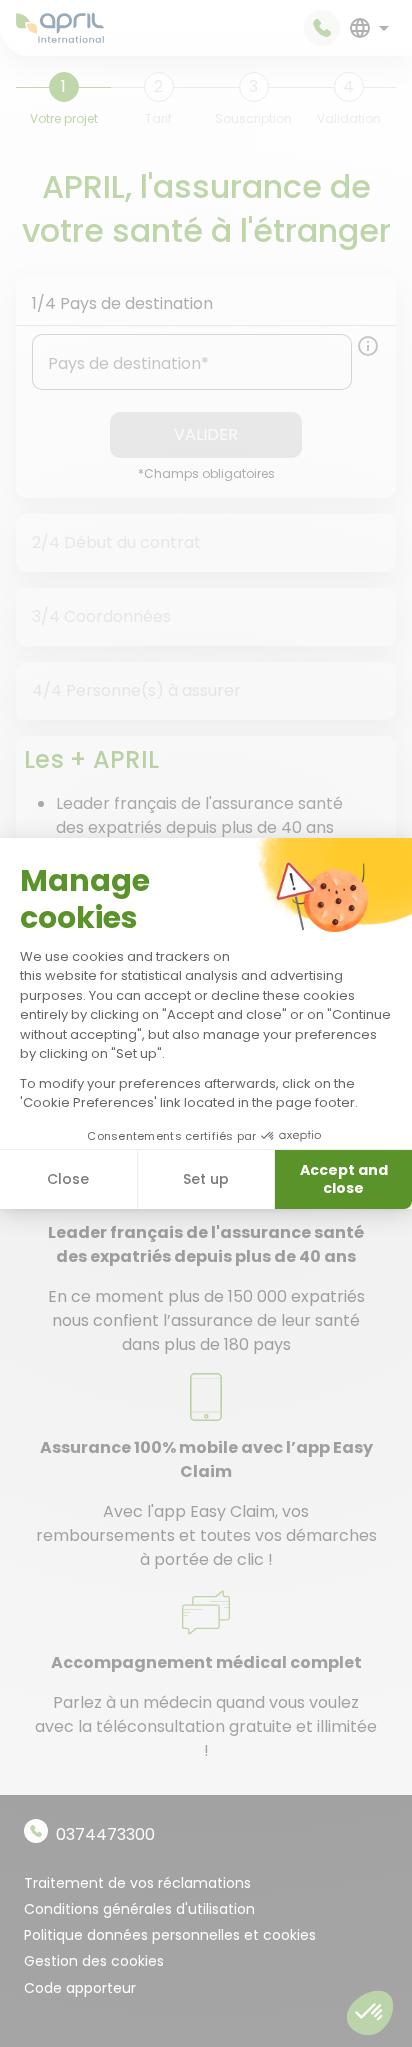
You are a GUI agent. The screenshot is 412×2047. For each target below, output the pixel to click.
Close (68, 1179)
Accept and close (344, 1179)
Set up (206, 1179)
